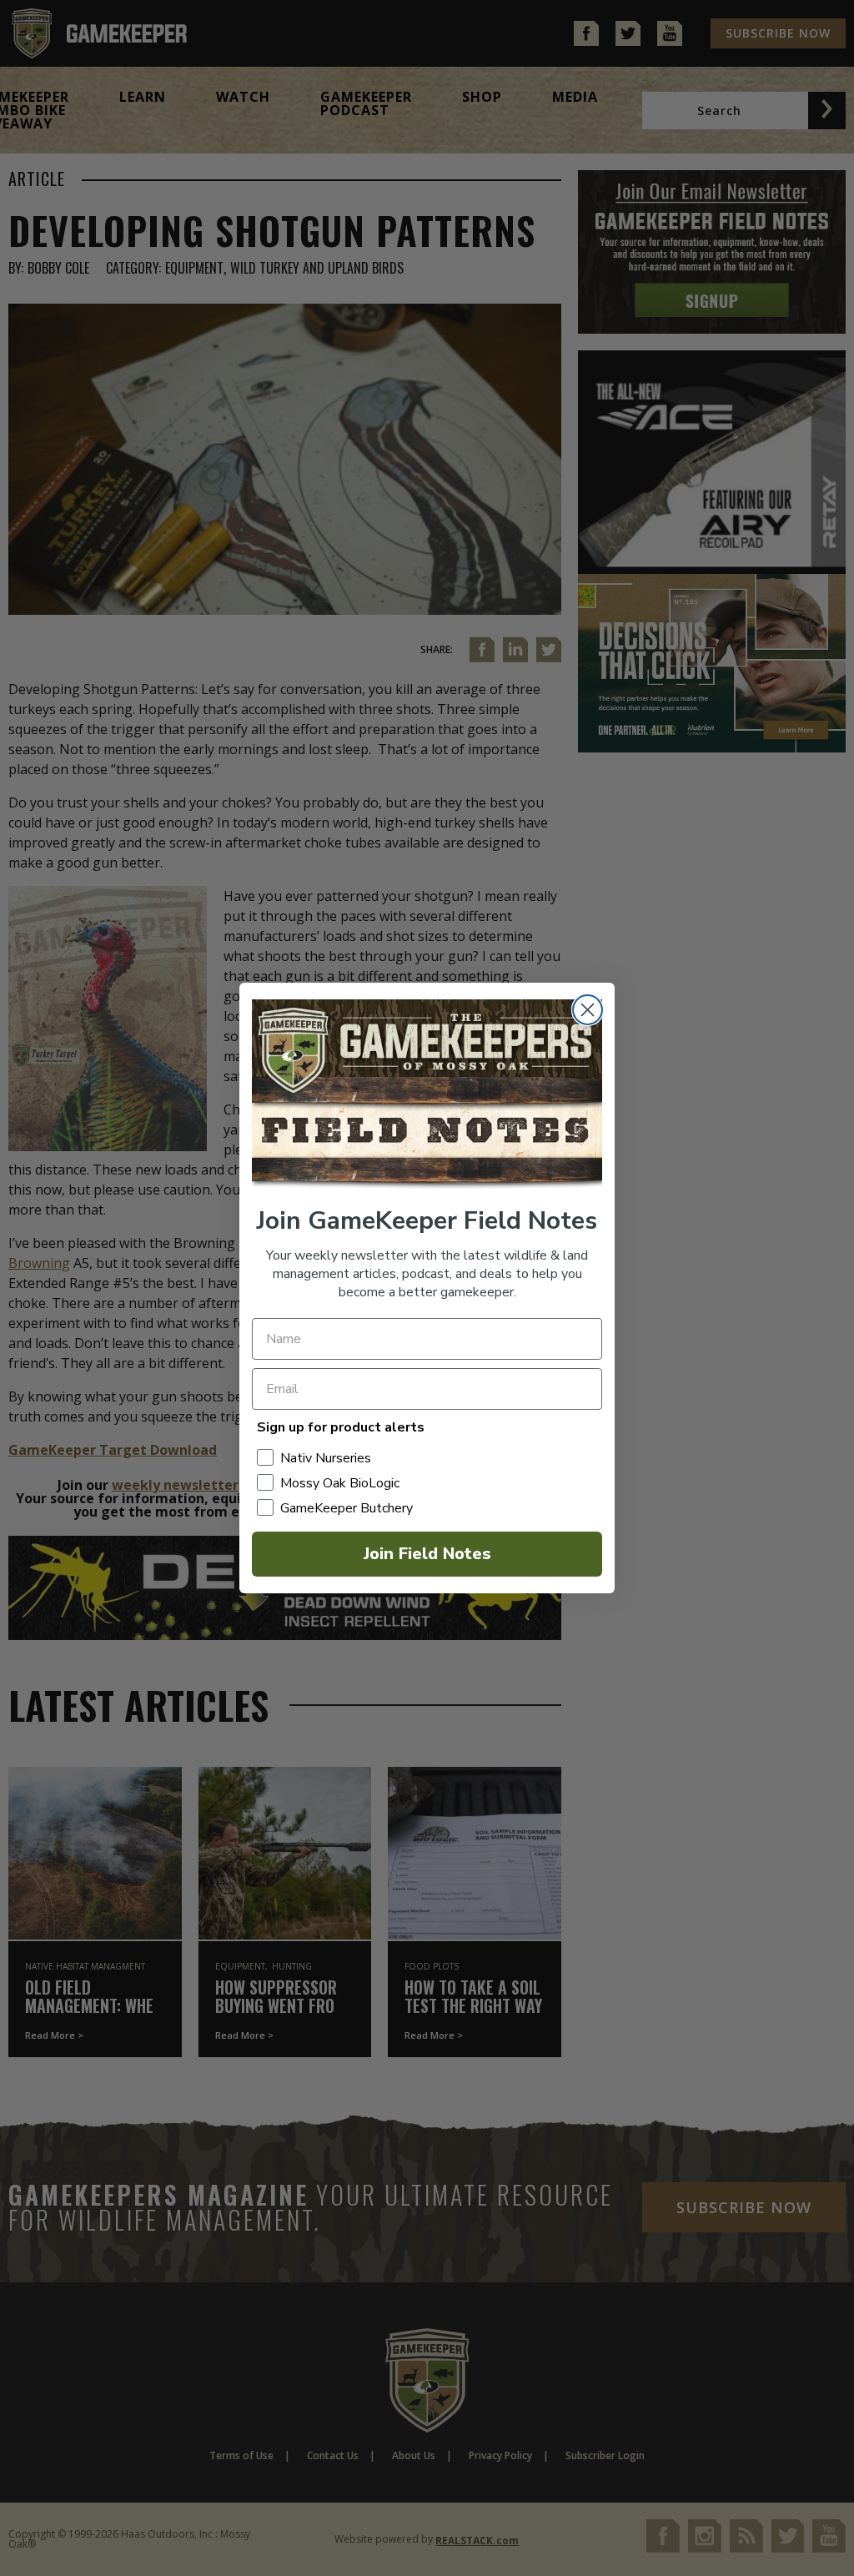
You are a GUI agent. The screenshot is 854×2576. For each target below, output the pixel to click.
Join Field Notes (427, 1554)
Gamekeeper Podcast (366, 103)
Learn (143, 97)
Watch (243, 97)
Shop (482, 97)
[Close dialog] (588, 1010)
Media (575, 97)
